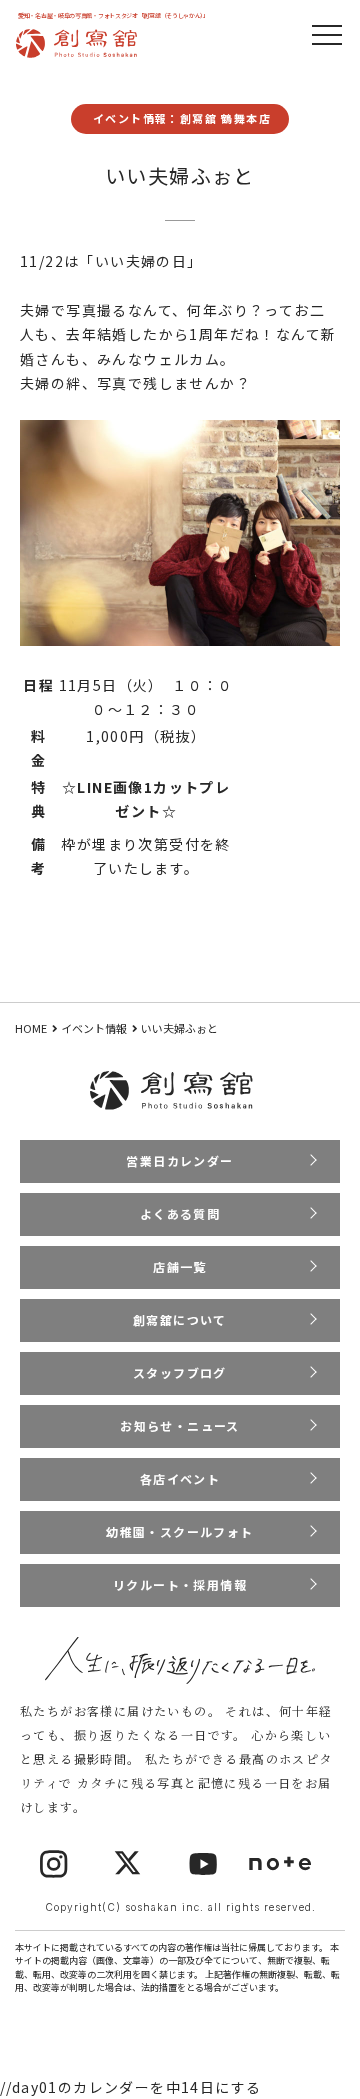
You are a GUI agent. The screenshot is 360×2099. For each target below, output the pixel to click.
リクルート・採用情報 (180, 1584)
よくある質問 (180, 1213)
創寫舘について (180, 1319)
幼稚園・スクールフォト (179, 1531)
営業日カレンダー (179, 1160)
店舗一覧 (180, 1266)
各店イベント (180, 1478)
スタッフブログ (180, 1372)
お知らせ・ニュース (180, 1425)
